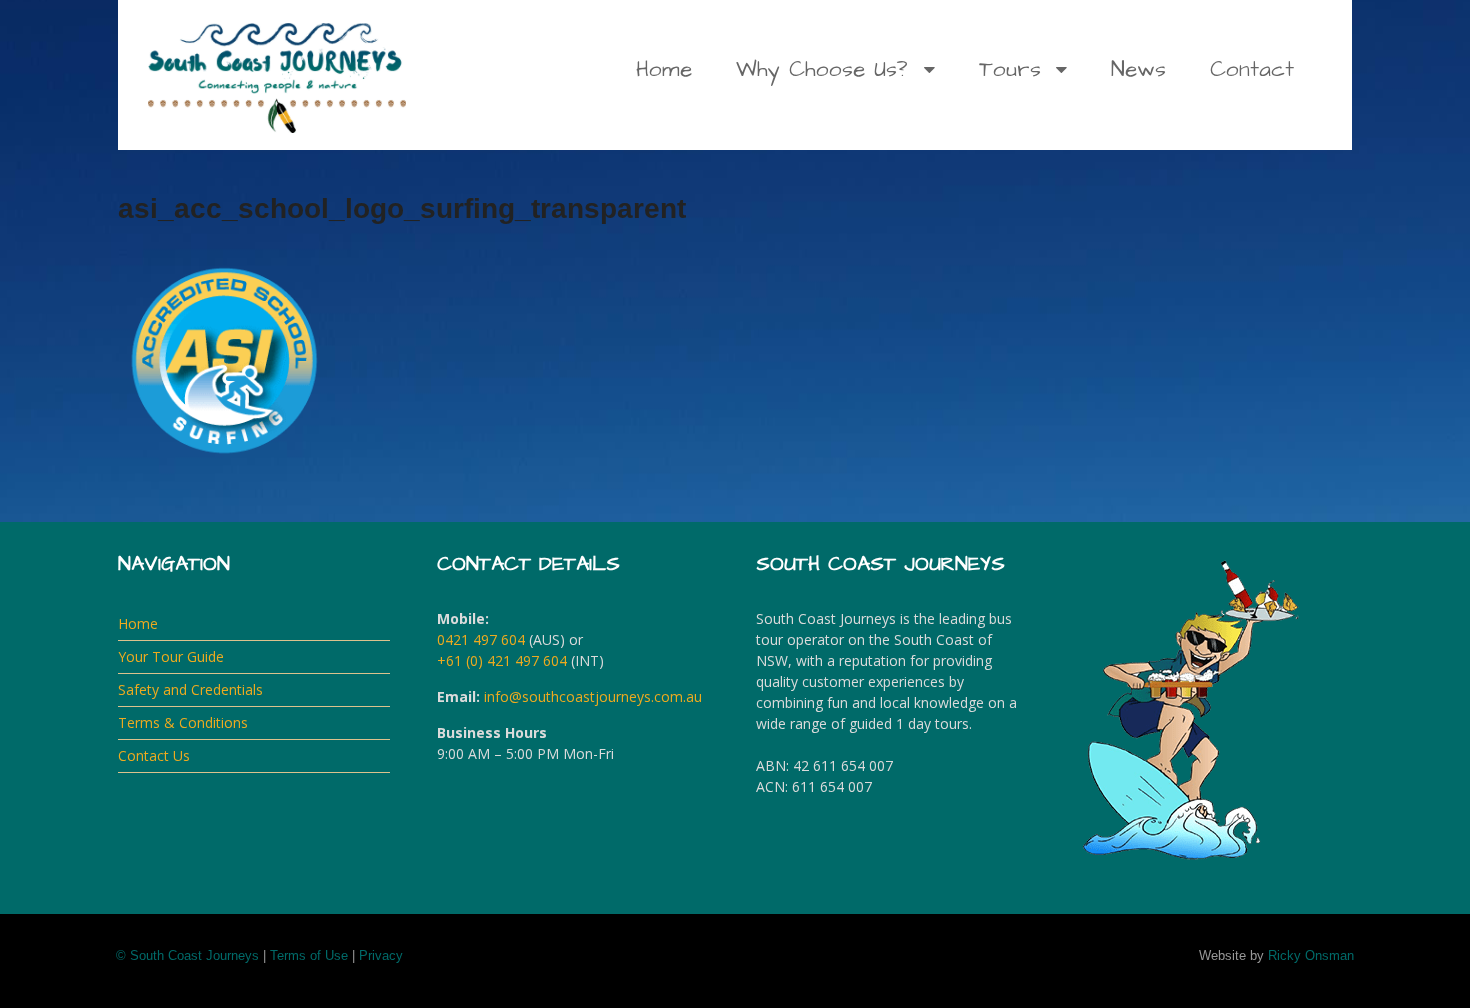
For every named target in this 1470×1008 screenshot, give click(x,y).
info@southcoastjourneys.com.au (593, 696)
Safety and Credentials (190, 689)
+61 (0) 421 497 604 (502, 660)
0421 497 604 (481, 639)
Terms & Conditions (183, 722)
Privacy (381, 955)
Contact (1252, 69)
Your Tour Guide (171, 656)
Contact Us (154, 755)
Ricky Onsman (1311, 955)
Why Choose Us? (822, 69)
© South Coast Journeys (187, 955)
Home (664, 69)
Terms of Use (309, 955)
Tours (1010, 69)
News (1138, 69)
